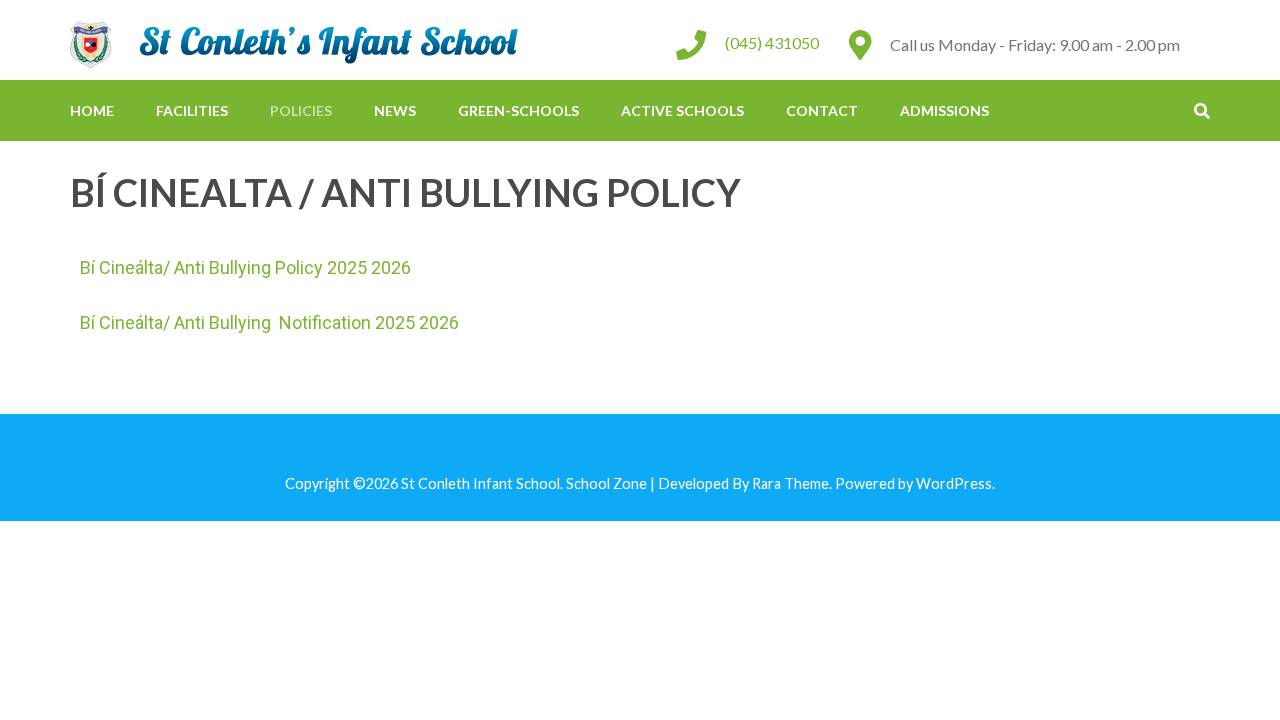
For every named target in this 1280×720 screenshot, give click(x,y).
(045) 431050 (772, 42)
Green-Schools (518, 110)
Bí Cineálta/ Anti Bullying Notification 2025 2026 (269, 322)
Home (92, 110)
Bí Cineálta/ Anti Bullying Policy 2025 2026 (245, 267)
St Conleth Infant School (480, 483)
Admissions (944, 110)
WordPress (954, 483)
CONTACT (822, 110)
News (395, 110)
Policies (301, 110)
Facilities (192, 110)
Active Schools (682, 110)
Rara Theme (790, 483)
